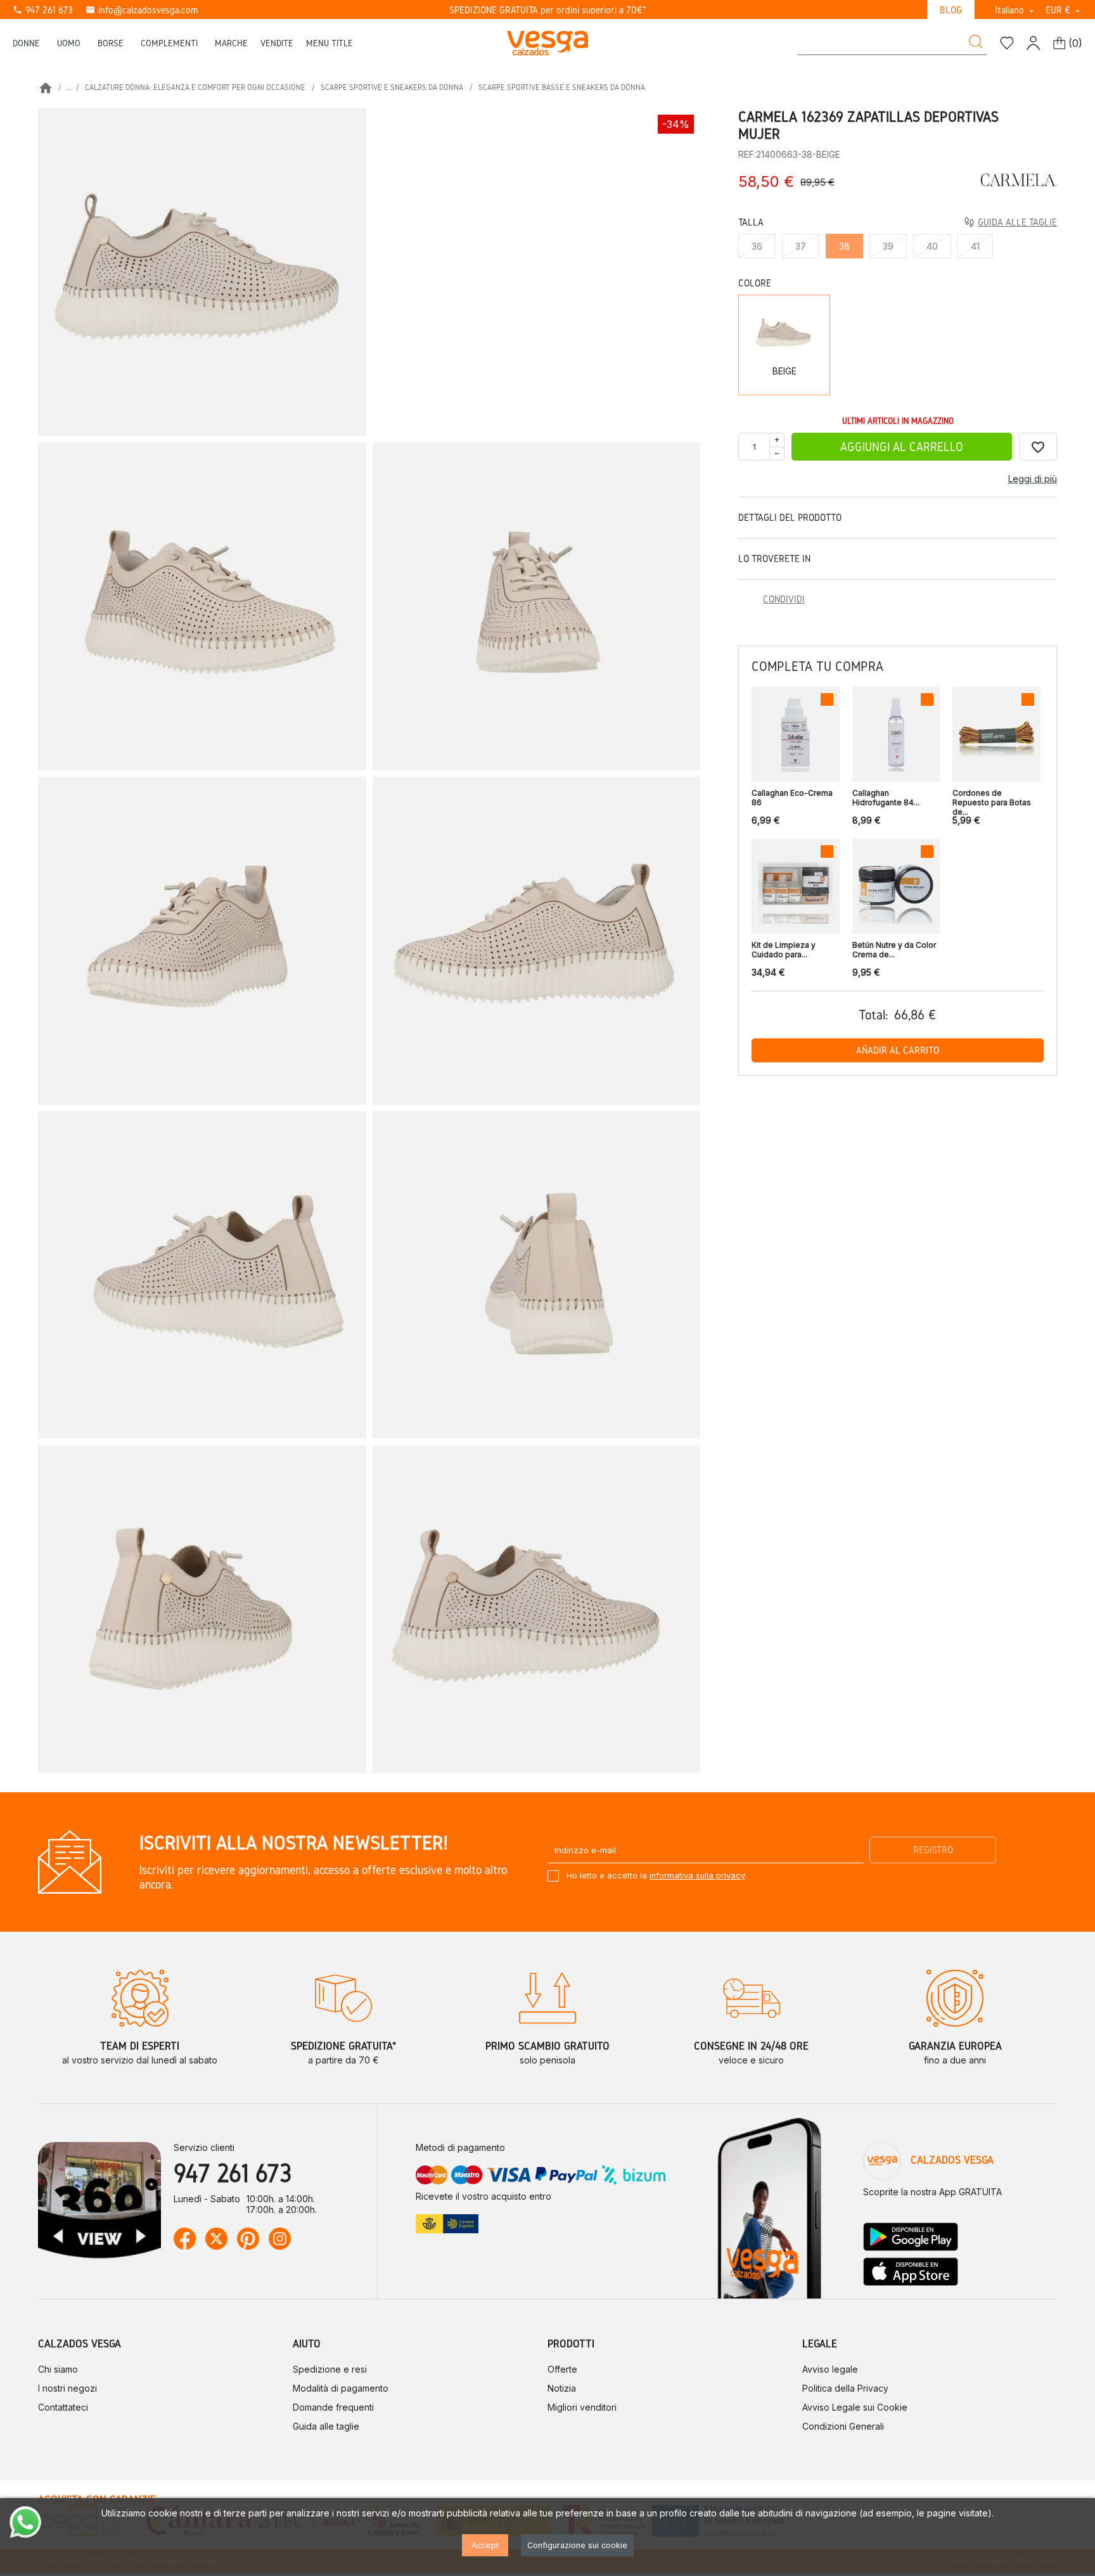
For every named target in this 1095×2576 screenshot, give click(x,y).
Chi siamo (58, 2369)
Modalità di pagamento (341, 2388)
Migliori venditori (582, 2407)
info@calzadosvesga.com (142, 10)
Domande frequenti (333, 2407)
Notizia (562, 2388)
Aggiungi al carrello (902, 447)
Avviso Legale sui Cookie (855, 2407)
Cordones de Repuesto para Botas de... (992, 799)
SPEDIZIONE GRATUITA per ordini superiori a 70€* (548, 10)
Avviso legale (830, 2369)
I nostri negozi (67, 2388)
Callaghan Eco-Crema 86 (792, 798)
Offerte (562, 2369)
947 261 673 (43, 10)
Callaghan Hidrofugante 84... (886, 798)
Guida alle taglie (326, 2426)
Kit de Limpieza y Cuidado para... (784, 950)
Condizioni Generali (843, 2426)
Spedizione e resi (330, 2369)
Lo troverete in (774, 558)
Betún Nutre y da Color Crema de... (894, 950)
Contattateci (63, 2407)
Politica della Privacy (845, 2388)
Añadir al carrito (898, 1050)
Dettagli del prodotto (790, 517)
